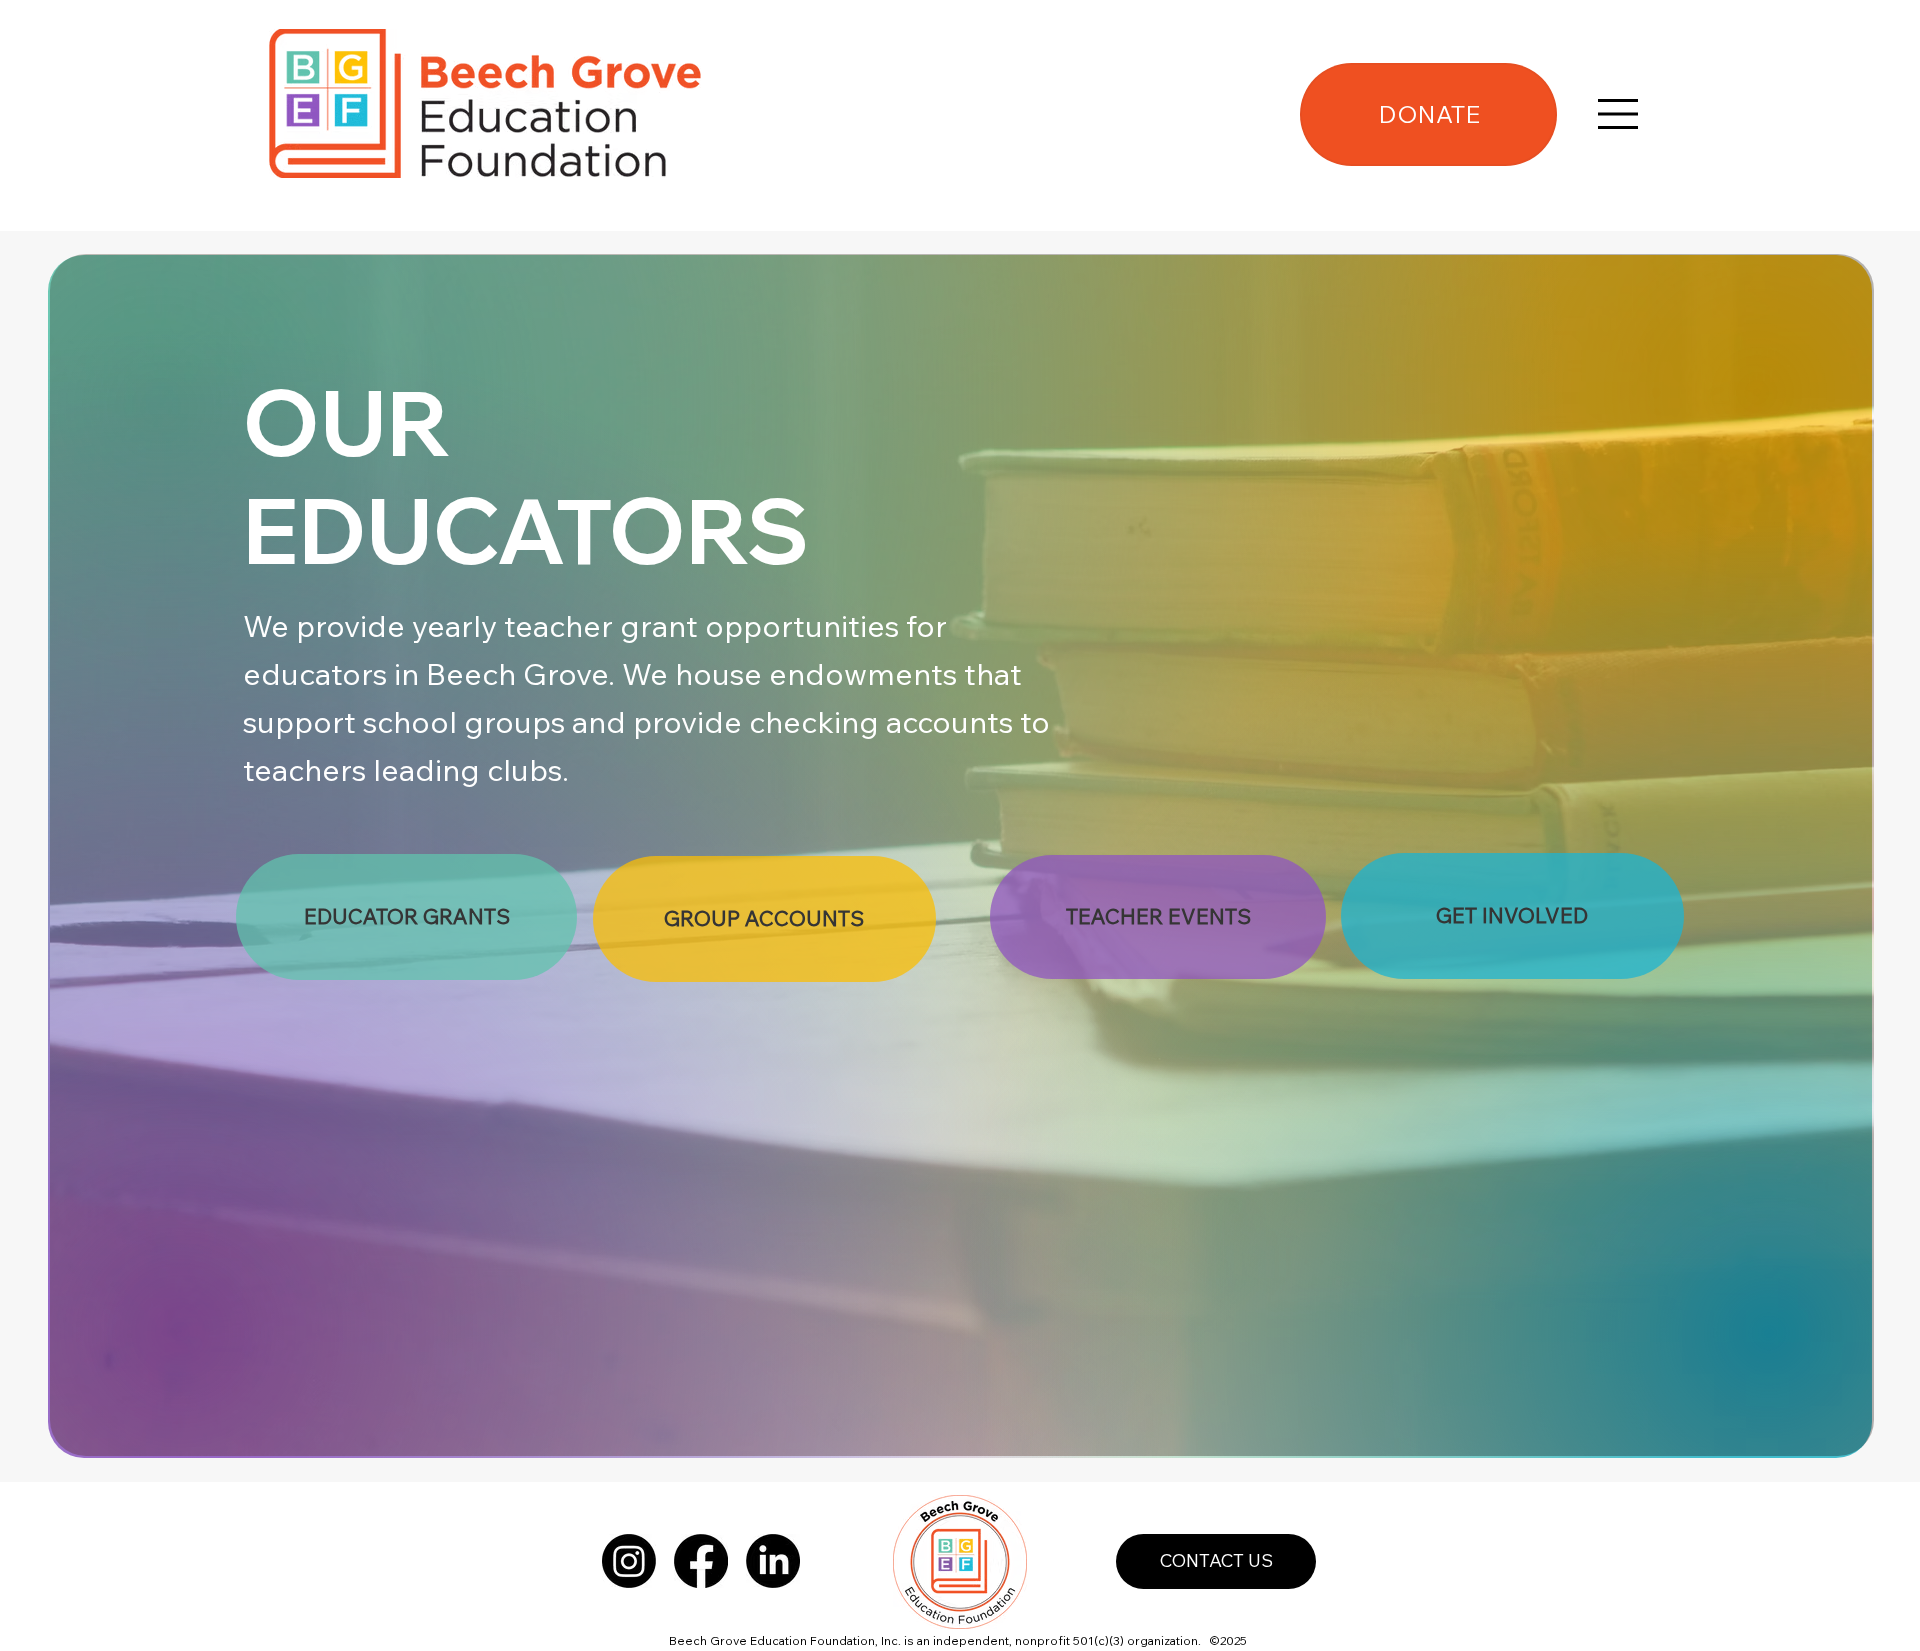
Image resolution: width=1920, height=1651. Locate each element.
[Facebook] (701, 1561)
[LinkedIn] (773, 1561)
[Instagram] (629, 1561)
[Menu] (1618, 114)
